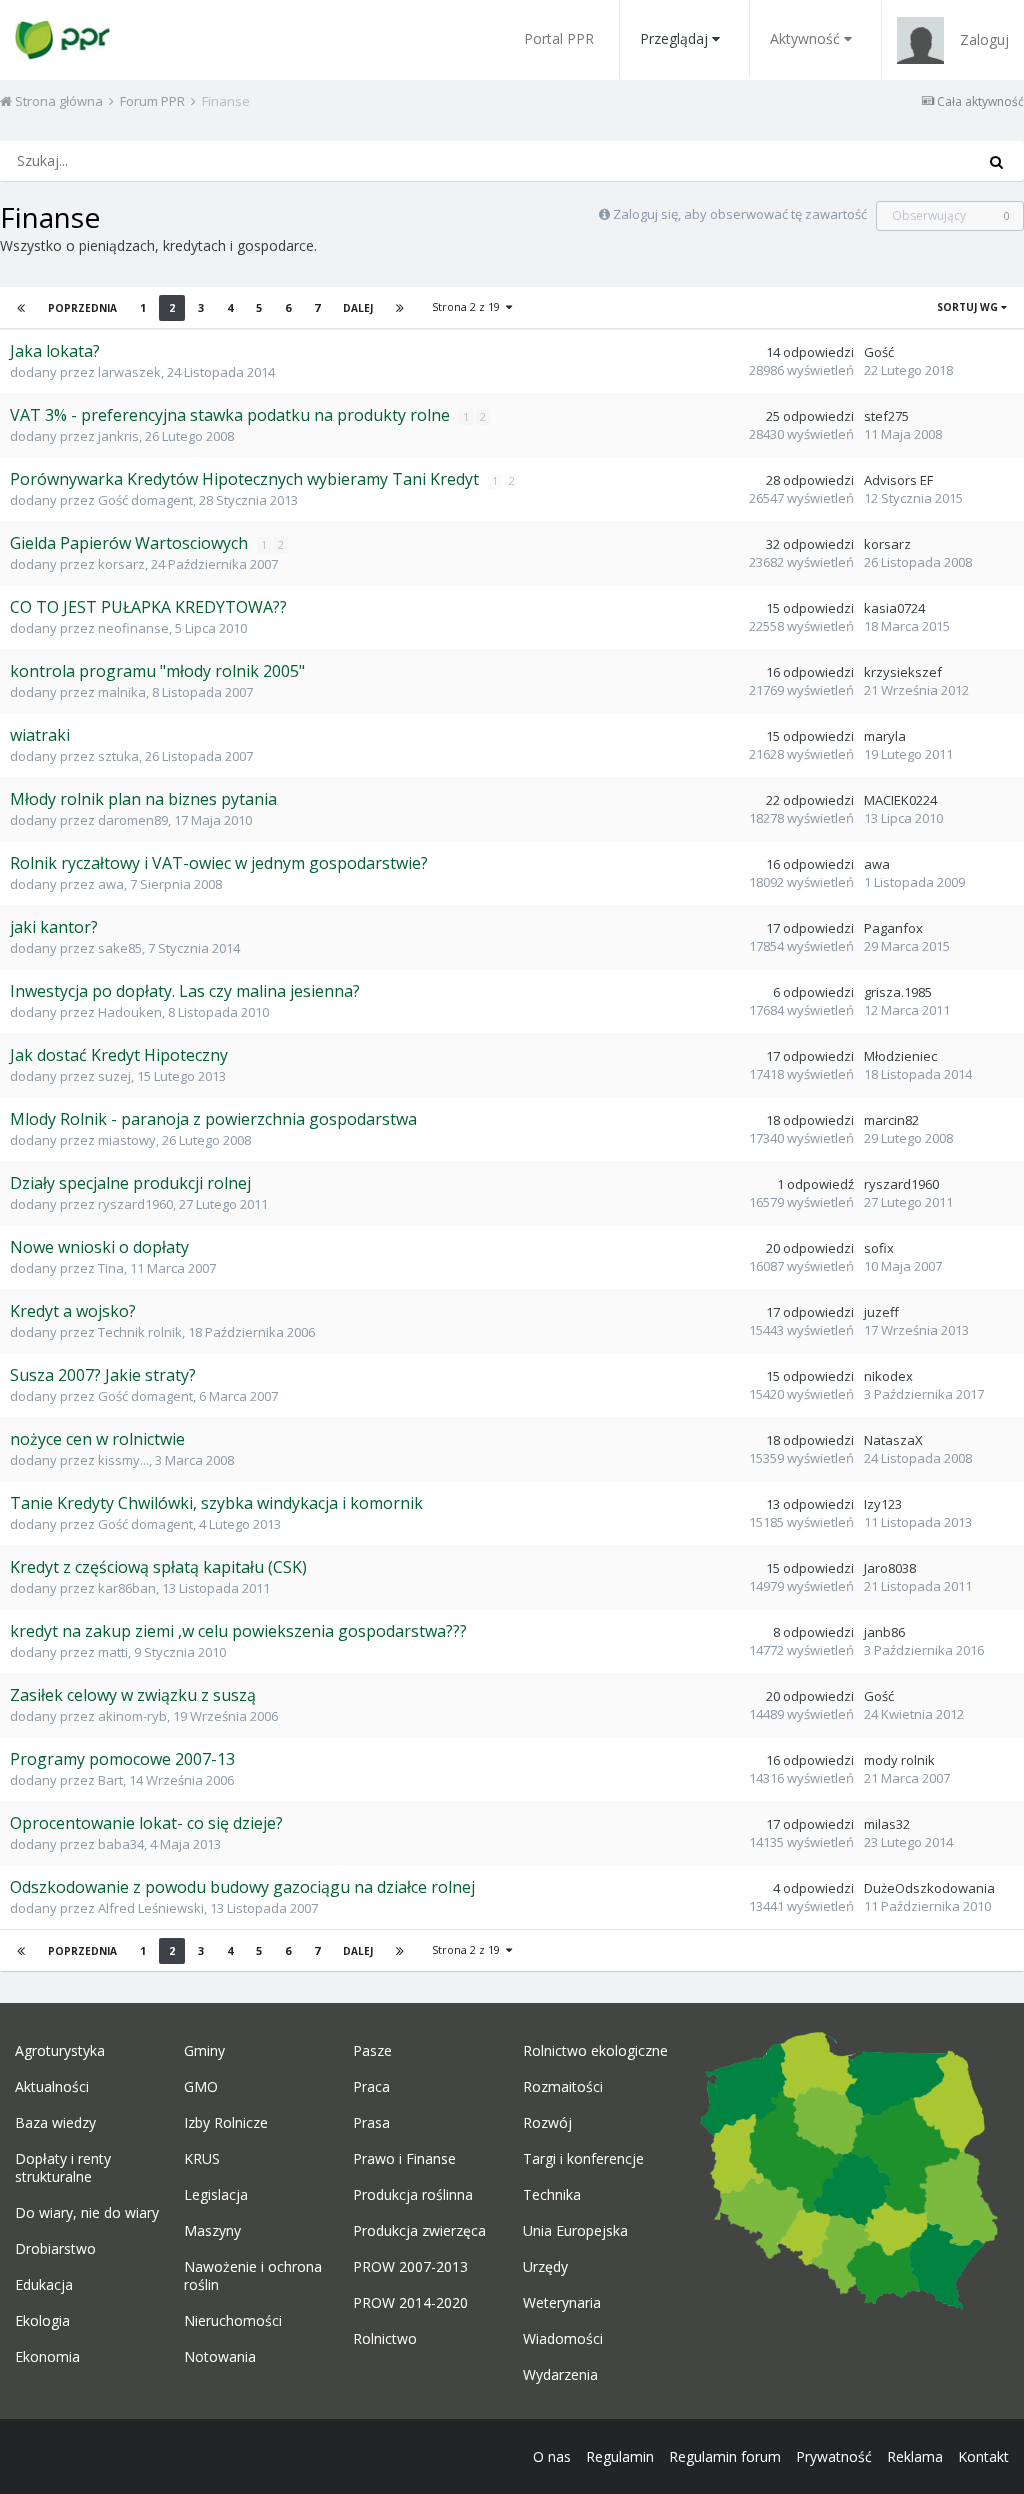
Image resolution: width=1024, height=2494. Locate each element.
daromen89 (133, 820)
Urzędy (545, 2267)
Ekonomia (47, 2357)
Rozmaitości (563, 2087)
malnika (122, 692)
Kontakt (983, 2456)
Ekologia (42, 2321)
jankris (118, 436)
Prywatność (834, 2456)
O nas (552, 2456)
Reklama (915, 2456)
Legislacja (216, 2195)
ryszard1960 (135, 1204)
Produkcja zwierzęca (419, 2231)
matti (113, 1652)
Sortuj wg (969, 307)
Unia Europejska (575, 2231)
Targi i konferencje (583, 2159)
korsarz (121, 564)
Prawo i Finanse (404, 2159)
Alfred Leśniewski (151, 1908)
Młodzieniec (900, 1056)
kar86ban (127, 1588)
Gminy (204, 2051)
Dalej (358, 308)
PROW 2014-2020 (410, 2303)
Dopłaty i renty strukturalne (63, 2168)
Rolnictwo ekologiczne (595, 2051)
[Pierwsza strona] (21, 308)
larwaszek (129, 372)
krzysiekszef (903, 672)
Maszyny (212, 2231)
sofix (879, 1248)
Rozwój (547, 2123)
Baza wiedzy (55, 2123)
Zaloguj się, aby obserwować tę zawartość (740, 214)
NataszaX (893, 1440)
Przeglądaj (674, 38)
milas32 (887, 1824)
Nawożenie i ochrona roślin (253, 2276)
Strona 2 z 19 (469, 306)
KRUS (202, 2159)
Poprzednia (82, 308)
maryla (885, 736)
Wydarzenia (560, 2375)
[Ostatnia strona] (400, 308)
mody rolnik (899, 1760)
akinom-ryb (132, 1716)
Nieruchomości (233, 2321)
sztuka (118, 756)
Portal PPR (559, 38)
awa (111, 884)
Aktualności (52, 2087)
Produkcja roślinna (413, 2195)
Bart (110, 1780)
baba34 (121, 1844)
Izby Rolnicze (226, 2123)
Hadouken (130, 1012)
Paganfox (893, 928)
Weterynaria (562, 2303)
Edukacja (44, 2285)
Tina (111, 1268)
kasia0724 (894, 608)
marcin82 (891, 1120)
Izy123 (883, 1504)
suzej (114, 1076)
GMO (201, 2087)
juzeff (881, 1312)
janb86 (884, 1632)
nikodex (888, 1376)
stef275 (886, 416)
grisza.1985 (898, 992)
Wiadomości (563, 2339)
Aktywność (805, 38)
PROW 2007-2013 (410, 2267)
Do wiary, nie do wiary (87, 2213)
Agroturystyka (60, 2051)
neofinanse (133, 628)
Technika (552, 2195)
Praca (371, 2087)
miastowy (127, 1140)
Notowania (220, 2357)
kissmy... (123, 1460)
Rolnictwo (385, 2339)
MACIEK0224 (900, 800)
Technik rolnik (140, 1332)
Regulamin (620, 2456)
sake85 (120, 948)
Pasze (372, 2051)
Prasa (371, 2123)
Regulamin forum (725, 2456)
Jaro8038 (890, 1568)
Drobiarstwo (55, 2249)
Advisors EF (898, 480)
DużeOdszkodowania (929, 1888)
